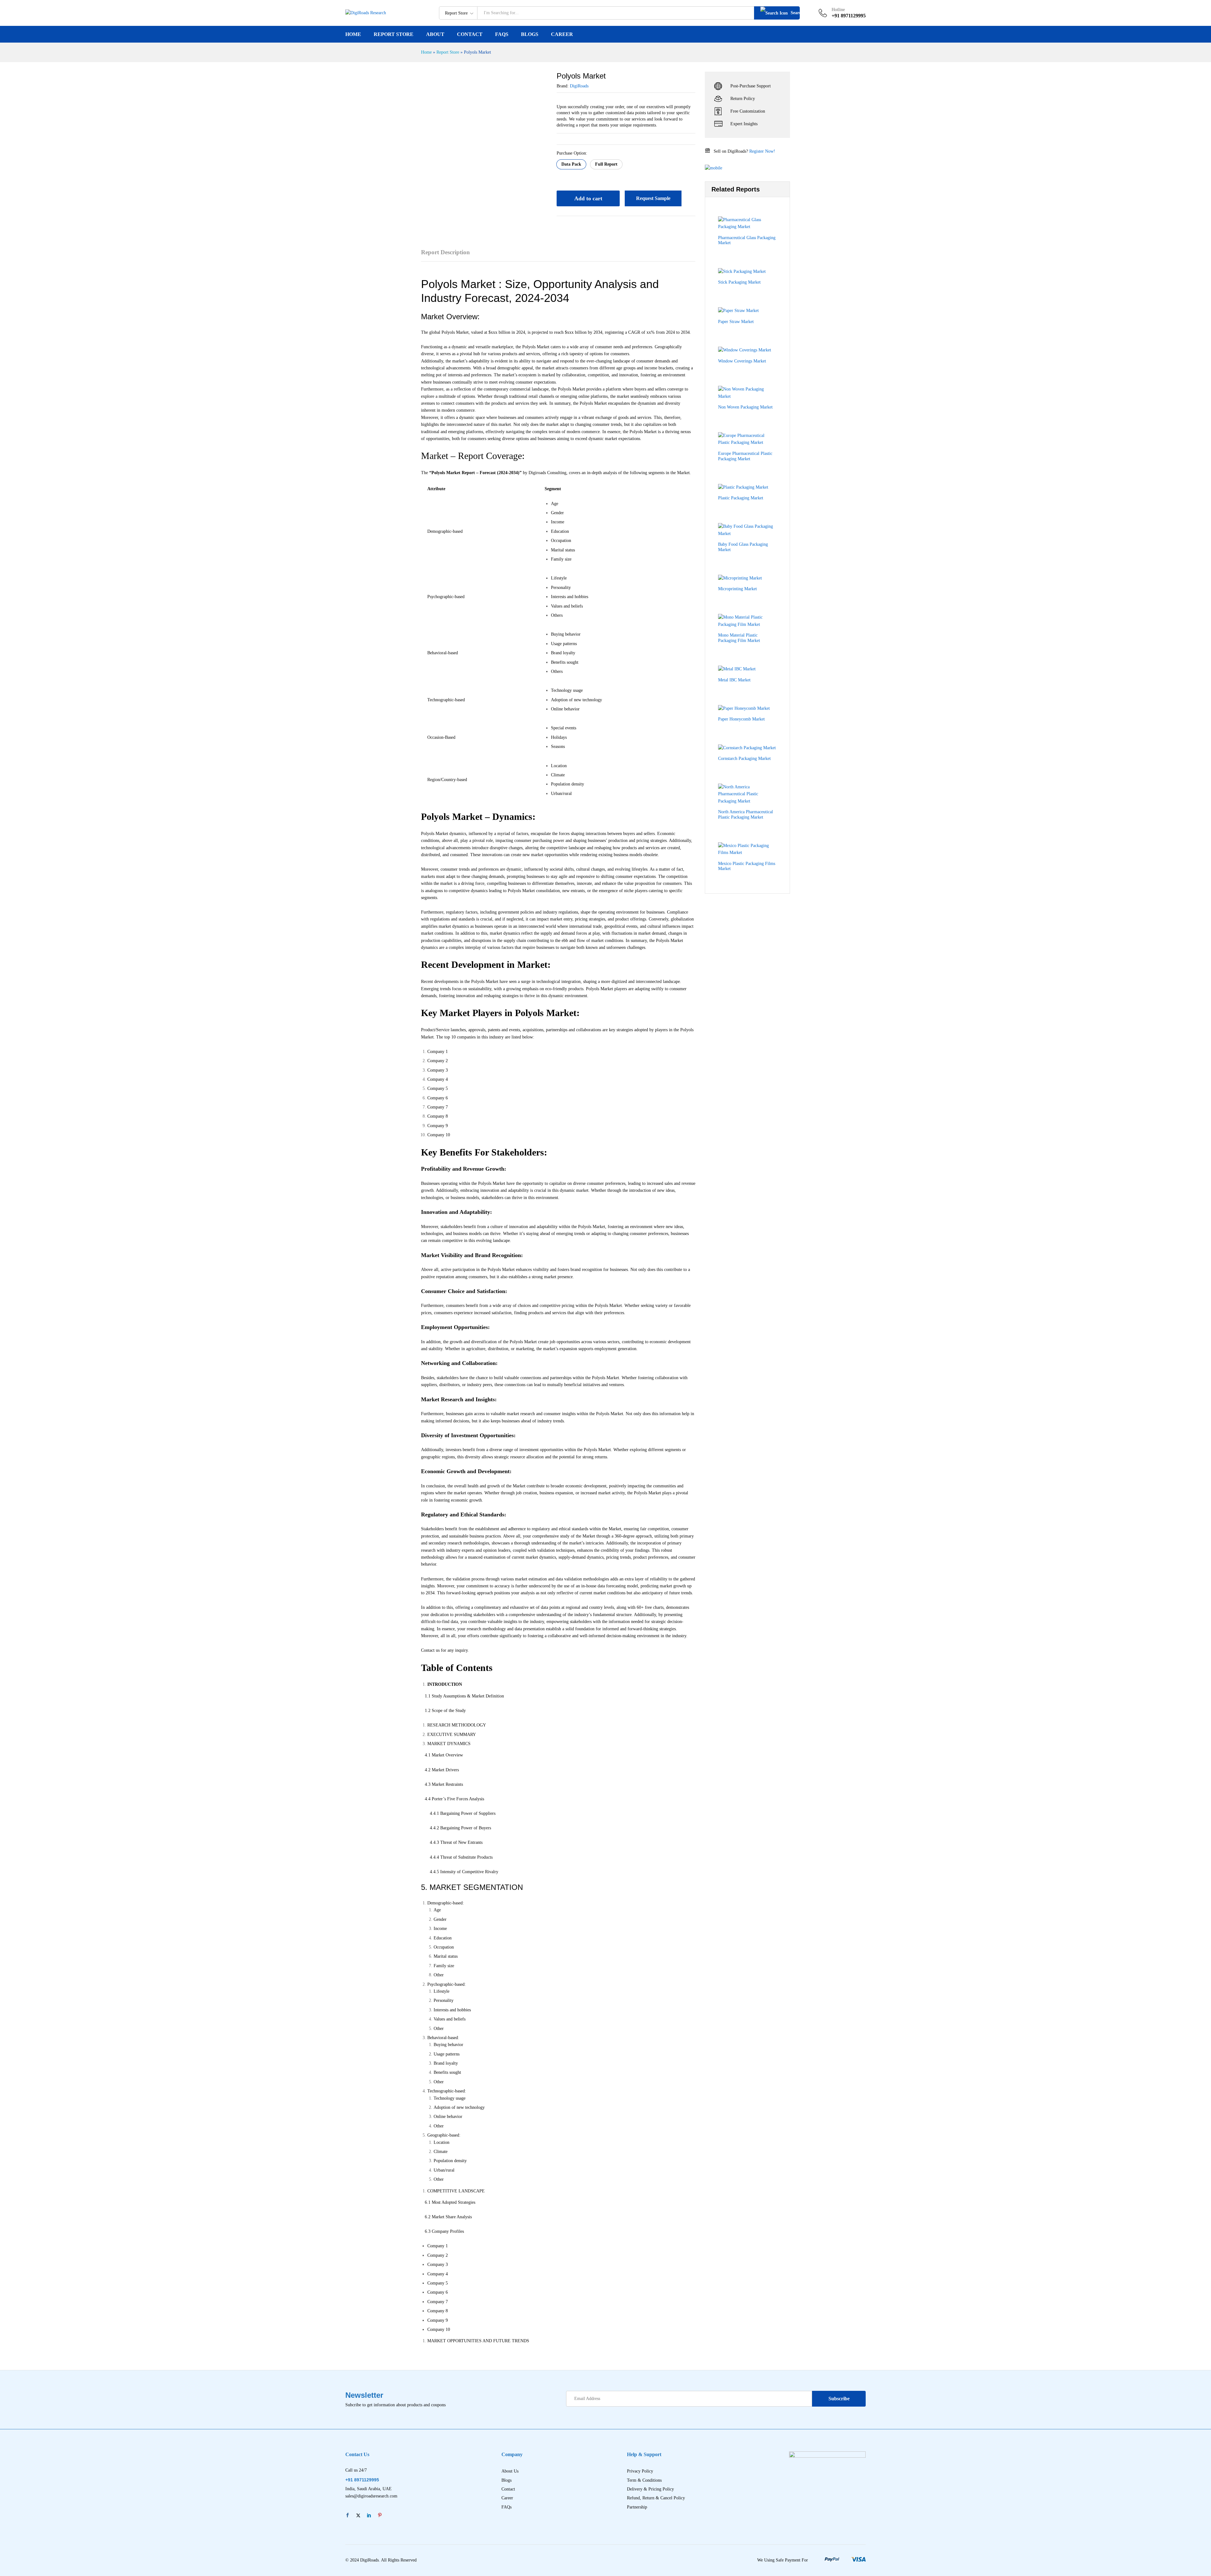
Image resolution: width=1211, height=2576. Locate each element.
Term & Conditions (644, 2480)
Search (795, 13)
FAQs (502, 34)
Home (353, 34)
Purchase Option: (572, 153)
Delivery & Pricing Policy (650, 2489)
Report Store (394, 34)
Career (562, 34)
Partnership (637, 2507)
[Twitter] (358, 2516)
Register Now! (762, 151)
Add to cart (588, 198)
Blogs (530, 34)
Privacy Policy (640, 2471)
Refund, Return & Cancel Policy (656, 2498)
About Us (510, 2471)
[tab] (449, 255)
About (435, 34)
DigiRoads (579, 86)
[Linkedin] (369, 2516)
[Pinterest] (380, 2516)
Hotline (838, 10)
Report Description (445, 252)
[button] (571, 164)
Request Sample (653, 198)
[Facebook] (348, 2516)
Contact (470, 34)
